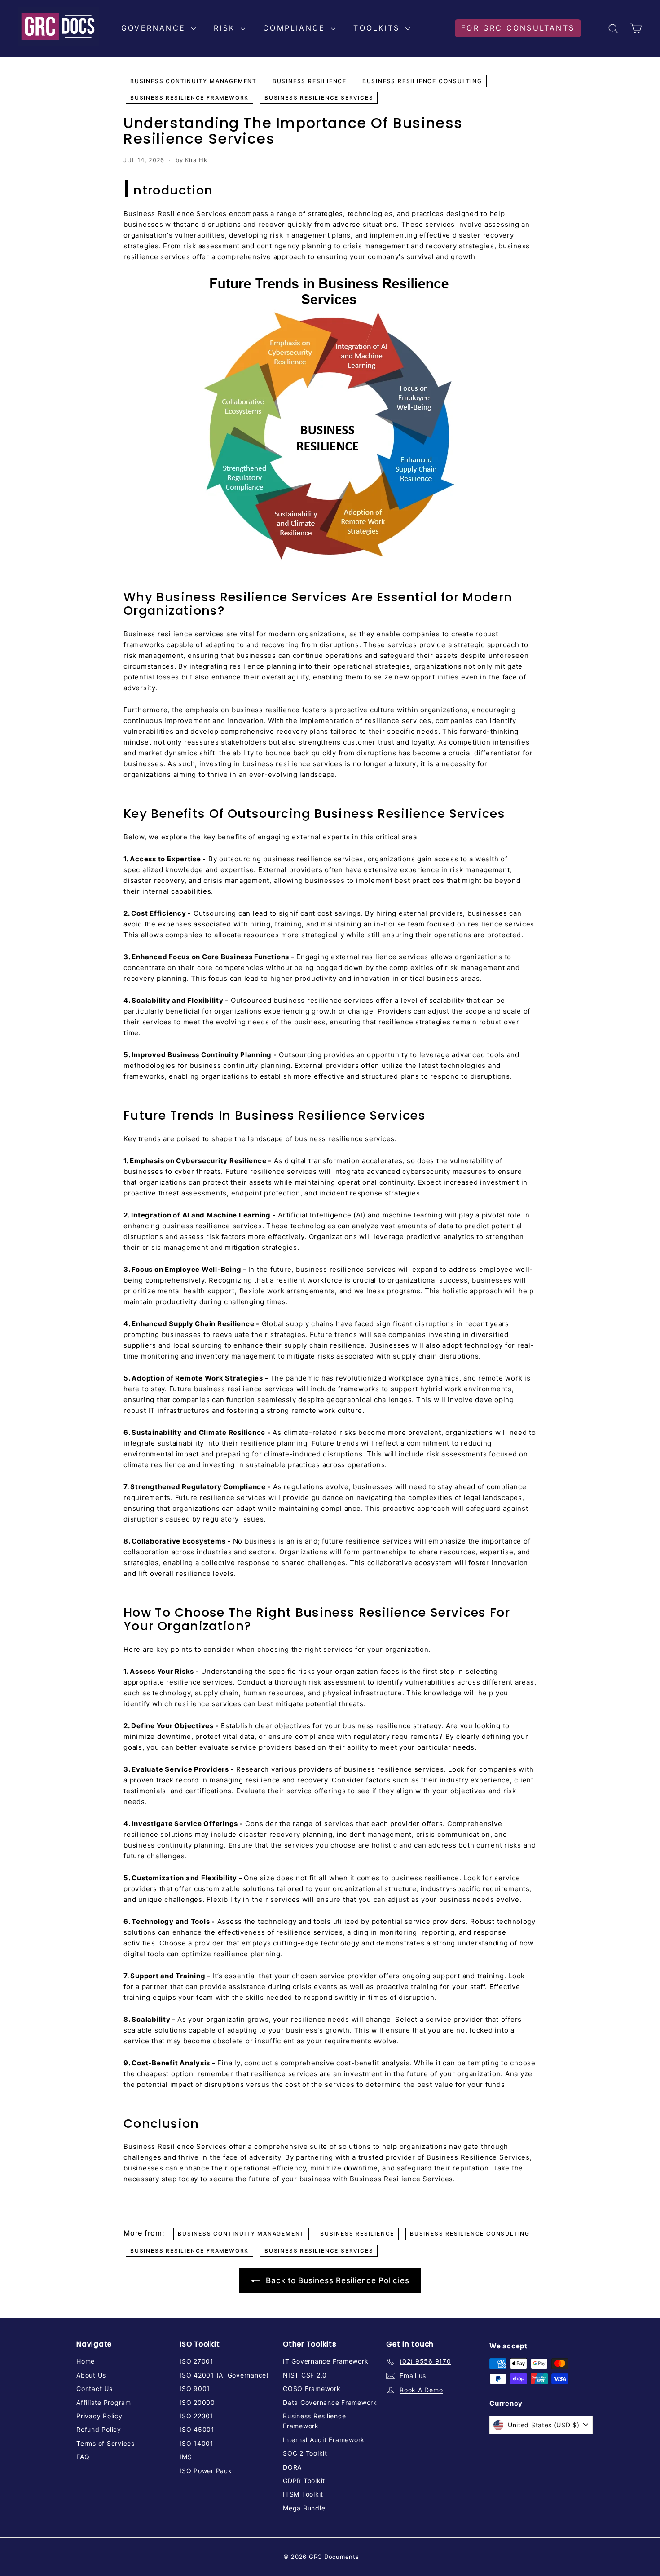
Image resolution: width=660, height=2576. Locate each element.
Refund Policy (99, 2429)
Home (86, 2361)
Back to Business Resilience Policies (337, 2280)
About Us (91, 2375)
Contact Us (95, 2389)
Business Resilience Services (319, 98)
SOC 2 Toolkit (305, 2453)
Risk (226, 28)
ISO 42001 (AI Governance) (224, 2375)
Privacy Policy (99, 2416)
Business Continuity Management (194, 81)
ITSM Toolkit (303, 2494)
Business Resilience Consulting (422, 81)
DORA (292, 2467)
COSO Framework (312, 2389)
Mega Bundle (304, 2508)
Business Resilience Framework (189, 98)
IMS (186, 2457)
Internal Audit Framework (324, 2440)
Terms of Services (106, 2443)
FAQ (83, 2457)
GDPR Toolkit (304, 2481)
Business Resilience (310, 81)
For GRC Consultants (518, 28)
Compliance (296, 28)
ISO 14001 (197, 2443)
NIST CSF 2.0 (305, 2375)
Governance (155, 28)
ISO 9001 (195, 2389)
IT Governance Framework (326, 2361)
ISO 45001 (197, 2429)
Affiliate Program (104, 2402)
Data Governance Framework (330, 2402)
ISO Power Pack (206, 2471)
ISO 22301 (197, 2416)
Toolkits (378, 28)
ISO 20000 (197, 2402)
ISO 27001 (197, 2361)
